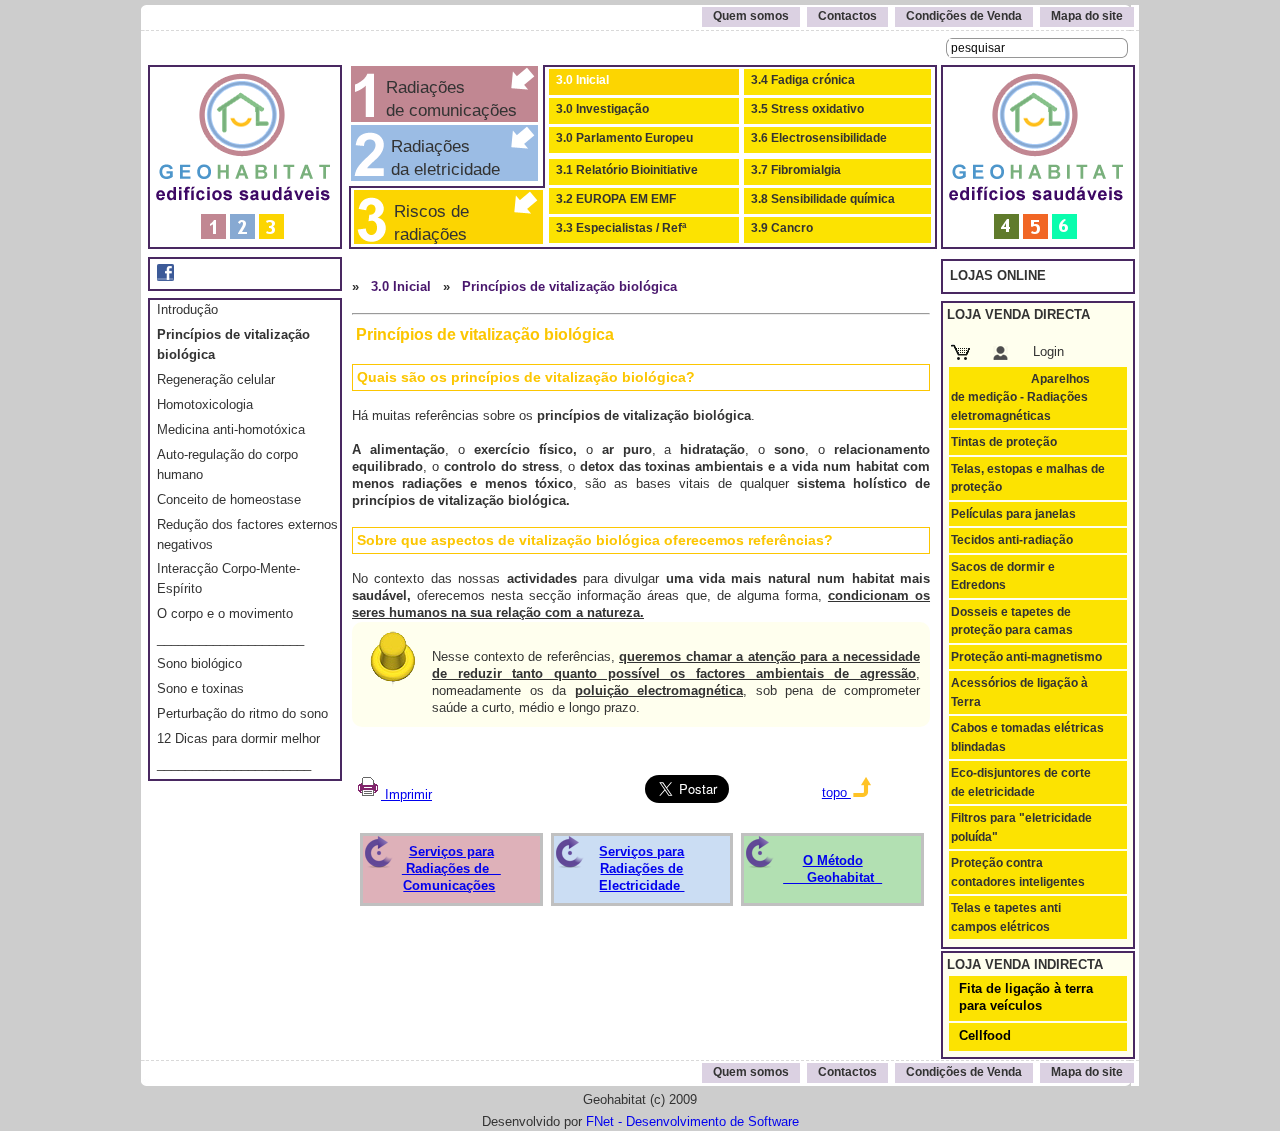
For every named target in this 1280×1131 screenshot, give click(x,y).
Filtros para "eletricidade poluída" (1021, 827)
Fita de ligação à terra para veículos (1026, 997)
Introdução (187, 309)
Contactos (847, 16)
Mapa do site (1087, 16)
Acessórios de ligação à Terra (1019, 692)
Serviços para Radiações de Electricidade (641, 868)
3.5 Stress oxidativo (807, 109)
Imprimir (406, 794)
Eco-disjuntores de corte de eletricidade (1021, 782)
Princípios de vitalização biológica (569, 286)
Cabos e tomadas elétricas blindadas (1027, 737)
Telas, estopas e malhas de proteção (1028, 478)
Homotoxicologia (205, 404)
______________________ (234, 763)
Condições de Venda (964, 16)
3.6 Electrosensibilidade (819, 138)
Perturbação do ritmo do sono (242, 713)
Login (1048, 351)
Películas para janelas (1013, 514)
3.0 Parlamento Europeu (624, 138)
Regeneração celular (216, 379)
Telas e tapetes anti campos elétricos (1006, 917)
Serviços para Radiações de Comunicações (451, 868)
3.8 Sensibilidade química (823, 199)
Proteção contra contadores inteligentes (1018, 872)
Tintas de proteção (1004, 442)
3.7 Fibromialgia (796, 170)
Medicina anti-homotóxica (231, 429)
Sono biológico (199, 663)
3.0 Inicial (582, 80)
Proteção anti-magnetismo (1026, 657)
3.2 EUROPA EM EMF (616, 199)
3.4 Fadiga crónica (803, 80)
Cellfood (985, 1035)
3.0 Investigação (602, 109)
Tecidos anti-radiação (1012, 540)
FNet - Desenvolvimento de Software (692, 1121)
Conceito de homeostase (229, 499)
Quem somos (751, 16)
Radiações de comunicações (449, 98)
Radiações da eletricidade (440, 157)
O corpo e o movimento (225, 613)
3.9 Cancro (782, 228)
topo (836, 792)
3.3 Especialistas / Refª (621, 228)
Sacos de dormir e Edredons (1003, 576)
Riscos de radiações (426, 222)
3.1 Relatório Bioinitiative (627, 170)
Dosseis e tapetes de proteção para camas (1012, 621)
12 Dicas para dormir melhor (238, 738)
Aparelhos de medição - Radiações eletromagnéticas (1020, 397)
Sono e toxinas (200, 688)
